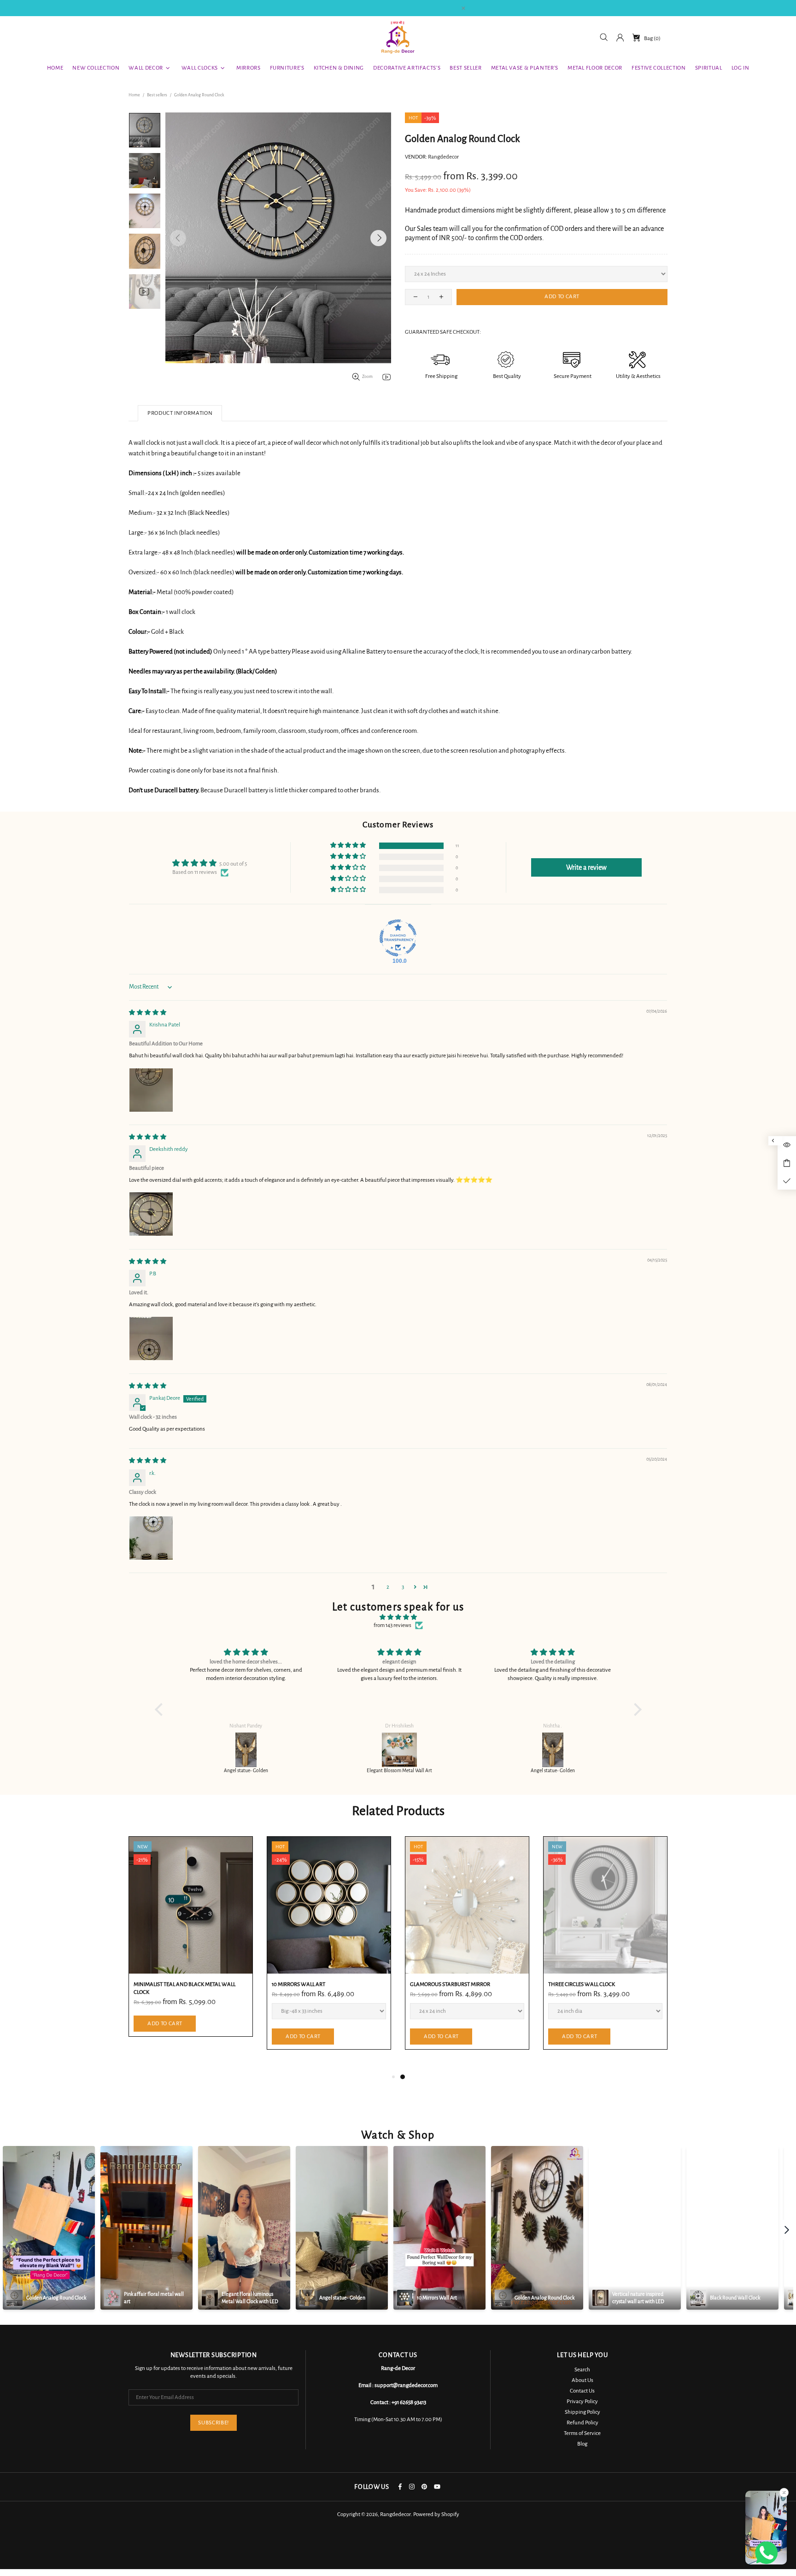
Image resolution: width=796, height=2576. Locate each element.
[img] (148, 1013)
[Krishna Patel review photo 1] (151, 1090)
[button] (349, 846)
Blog (582, 2444)
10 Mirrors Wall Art (575, 1984)
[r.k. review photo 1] (151, 1538)
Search (582, 2370)
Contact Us (582, 2391)
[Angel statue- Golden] (400, 1750)
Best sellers (157, 95)
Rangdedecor (398, 38)
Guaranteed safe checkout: (443, 332)
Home (134, 95)
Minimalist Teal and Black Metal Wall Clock (461, 1988)
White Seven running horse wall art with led (322, 1988)
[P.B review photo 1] (151, 1338)
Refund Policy (582, 2423)
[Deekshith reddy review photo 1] (151, 1214)
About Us (582, 2380)
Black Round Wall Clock (167, 1984)
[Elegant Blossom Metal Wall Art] (246, 1750)
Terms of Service (582, 2433)
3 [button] (403, 1587)
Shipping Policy (582, 2412)
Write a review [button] (586, 867)
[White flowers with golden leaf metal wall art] (553, 1750)
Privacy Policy (582, 2402)
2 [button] (388, 1587)
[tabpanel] (191, 1950)
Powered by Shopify (436, 2514)
